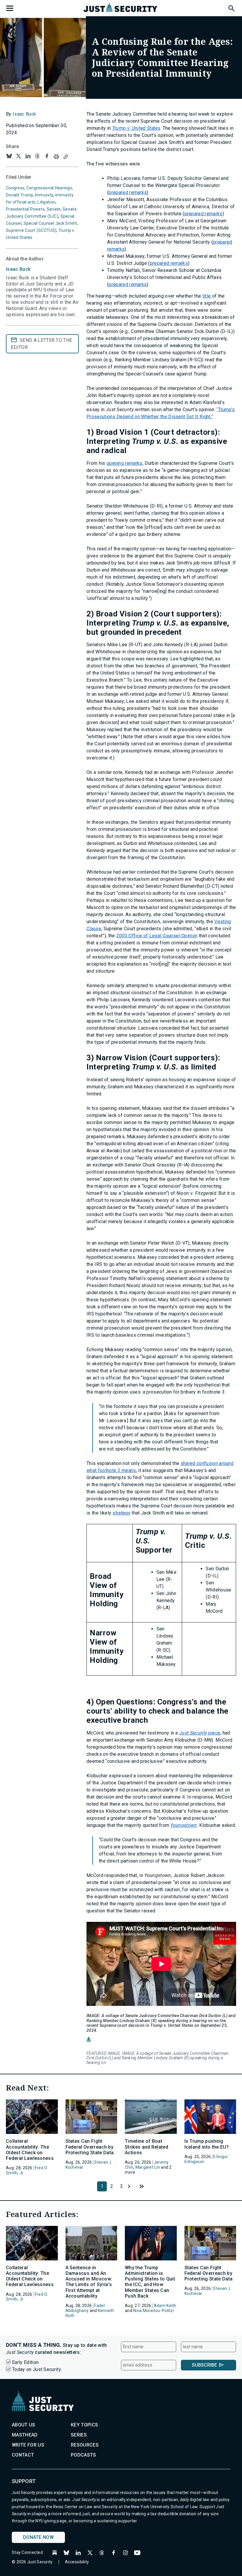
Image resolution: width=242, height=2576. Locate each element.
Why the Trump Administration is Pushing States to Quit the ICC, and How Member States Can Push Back (150, 2282)
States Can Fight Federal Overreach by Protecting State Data (90, 2147)
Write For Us (28, 2445)
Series (79, 2435)
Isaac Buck (24, 114)
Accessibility (77, 2562)
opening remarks (125, 463)
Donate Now (38, 2537)
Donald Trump (19, 195)
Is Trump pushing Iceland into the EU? (207, 2144)
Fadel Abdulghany (85, 2308)
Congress (15, 188)
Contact (23, 2455)
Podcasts (84, 2455)
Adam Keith (165, 2306)
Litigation (46, 202)
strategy (121, 1513)
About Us (24, 2425)
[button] (231, 7)
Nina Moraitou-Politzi (153, 2311)
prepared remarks (128, 192)
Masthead (25, 2435)
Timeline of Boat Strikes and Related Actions (147, 2147)
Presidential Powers (25, 209)
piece (200, 1733)
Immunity (44, 195)
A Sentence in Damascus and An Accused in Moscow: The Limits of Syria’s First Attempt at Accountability (89, 2282)
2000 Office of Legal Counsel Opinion (157, 936)
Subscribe (204, 2365)
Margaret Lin (148, 2167)
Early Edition (25, 2362)
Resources (85, 2445)
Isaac (18, 269)
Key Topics (84, 2425)
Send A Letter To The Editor (41, 344)
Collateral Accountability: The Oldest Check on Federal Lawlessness (30, 2150)
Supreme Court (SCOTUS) (31, 230)
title (207, 296)
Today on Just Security (37, 2369)
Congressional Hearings (49, 188)
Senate (54, 209)
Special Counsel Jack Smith (50, 223)
